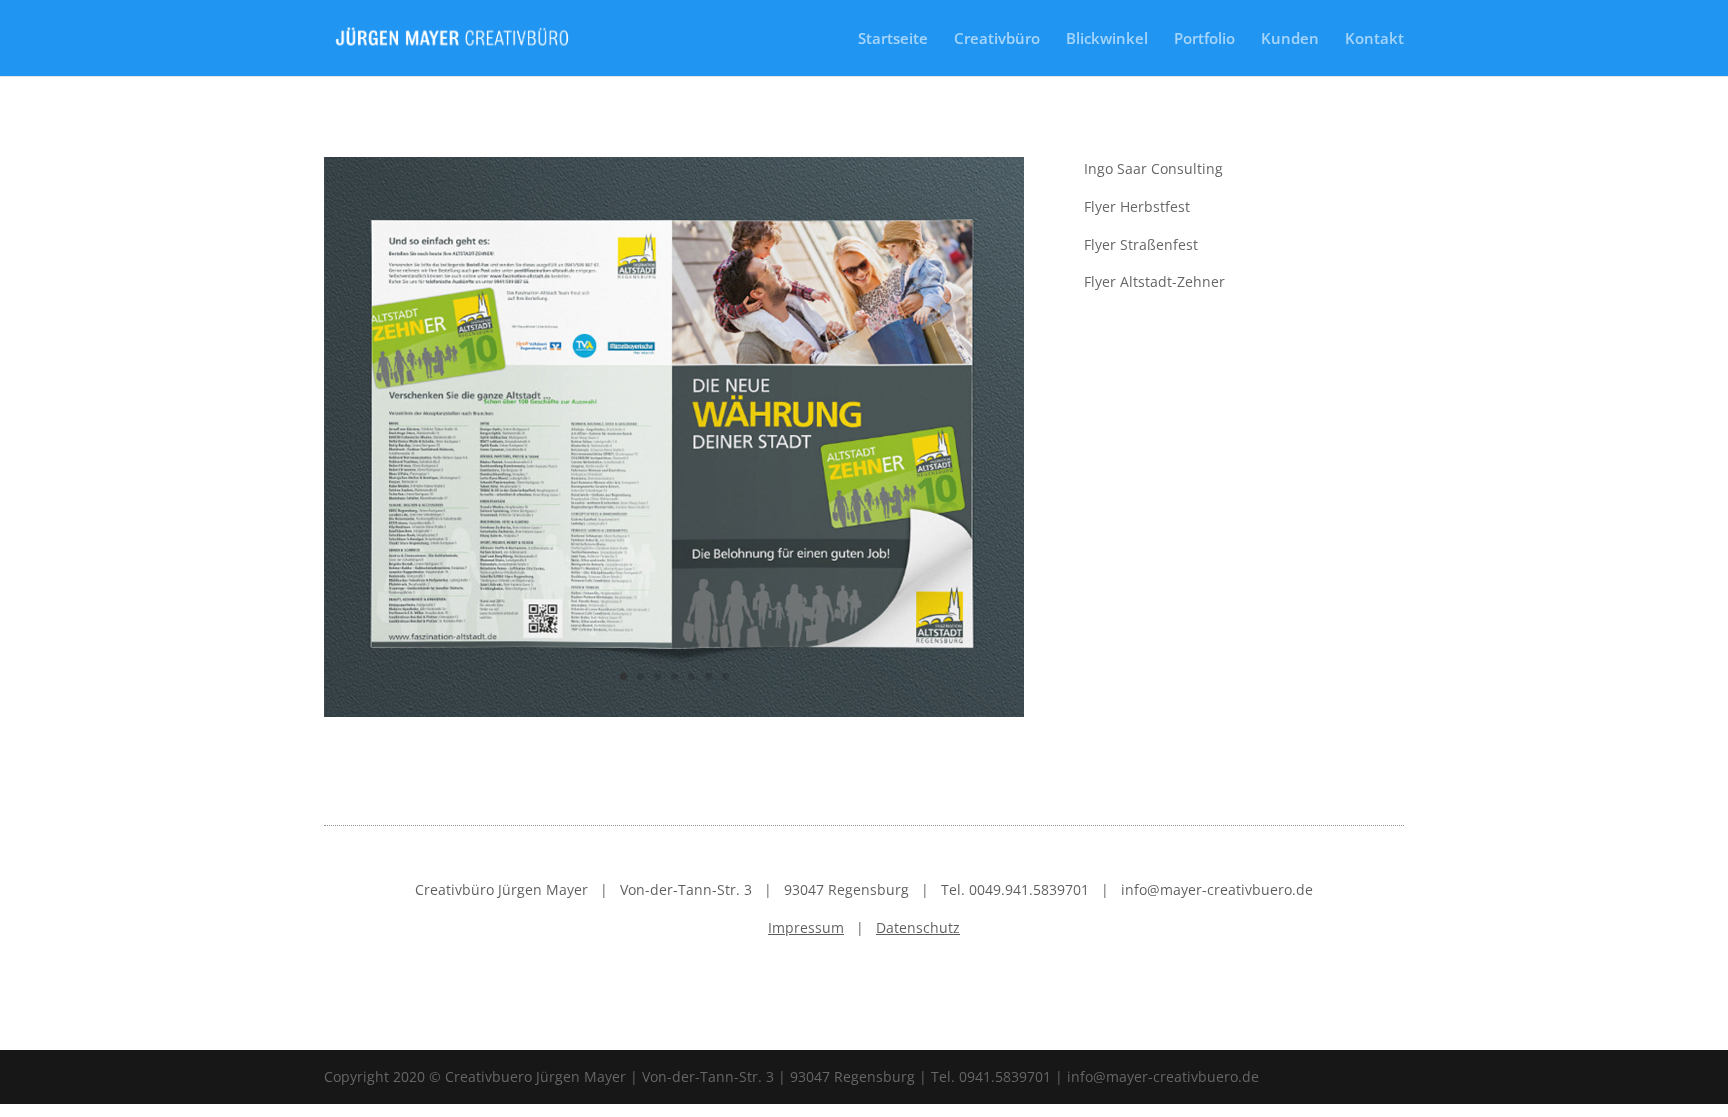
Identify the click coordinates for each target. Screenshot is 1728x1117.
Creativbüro (997, 39)
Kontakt (1374, 39)
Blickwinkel (1107, 39)
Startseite (893, 39)
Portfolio (1204, 39)
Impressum (806, 927)
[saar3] (674, 716)
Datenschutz (918, 927)
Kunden (1290, 39)
